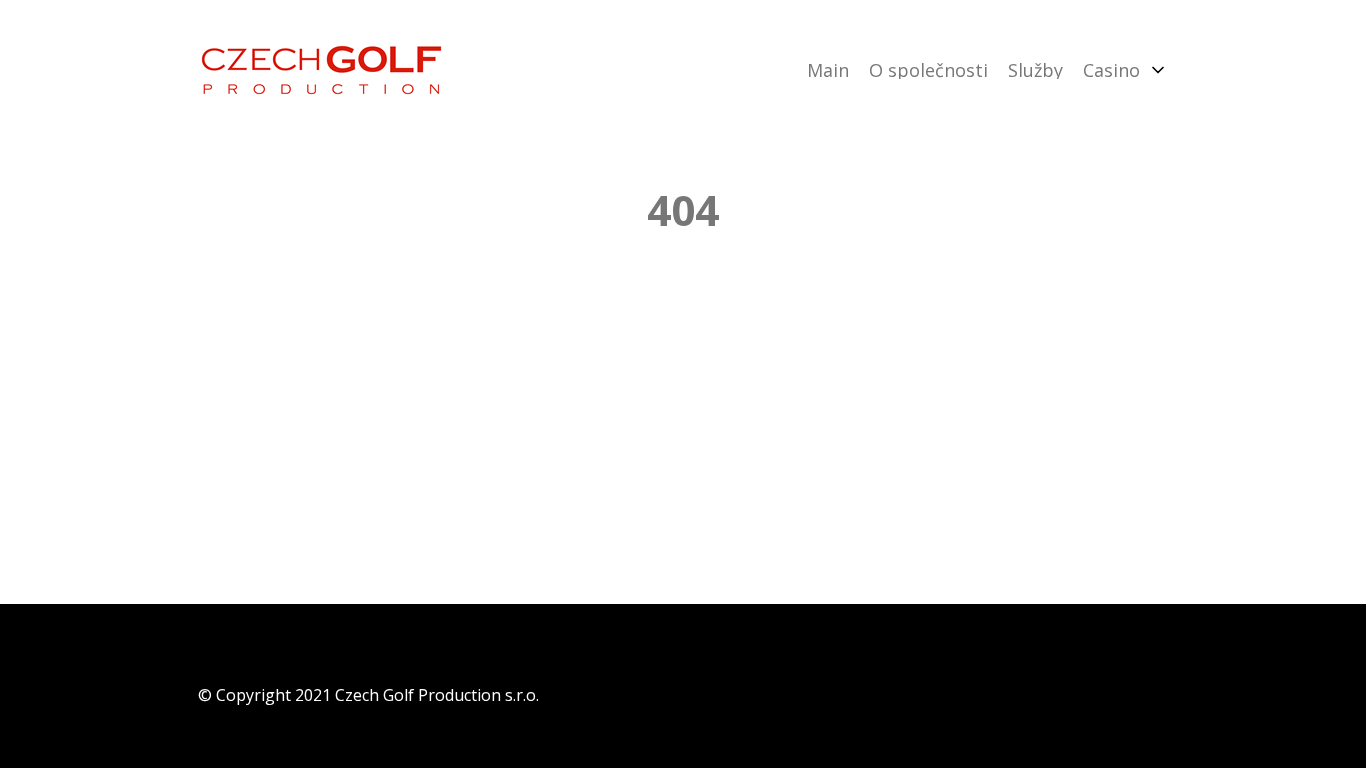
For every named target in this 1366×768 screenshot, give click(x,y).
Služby (1035, 70)
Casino (1111, 70)
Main (828, 70)
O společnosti (928, 70)
